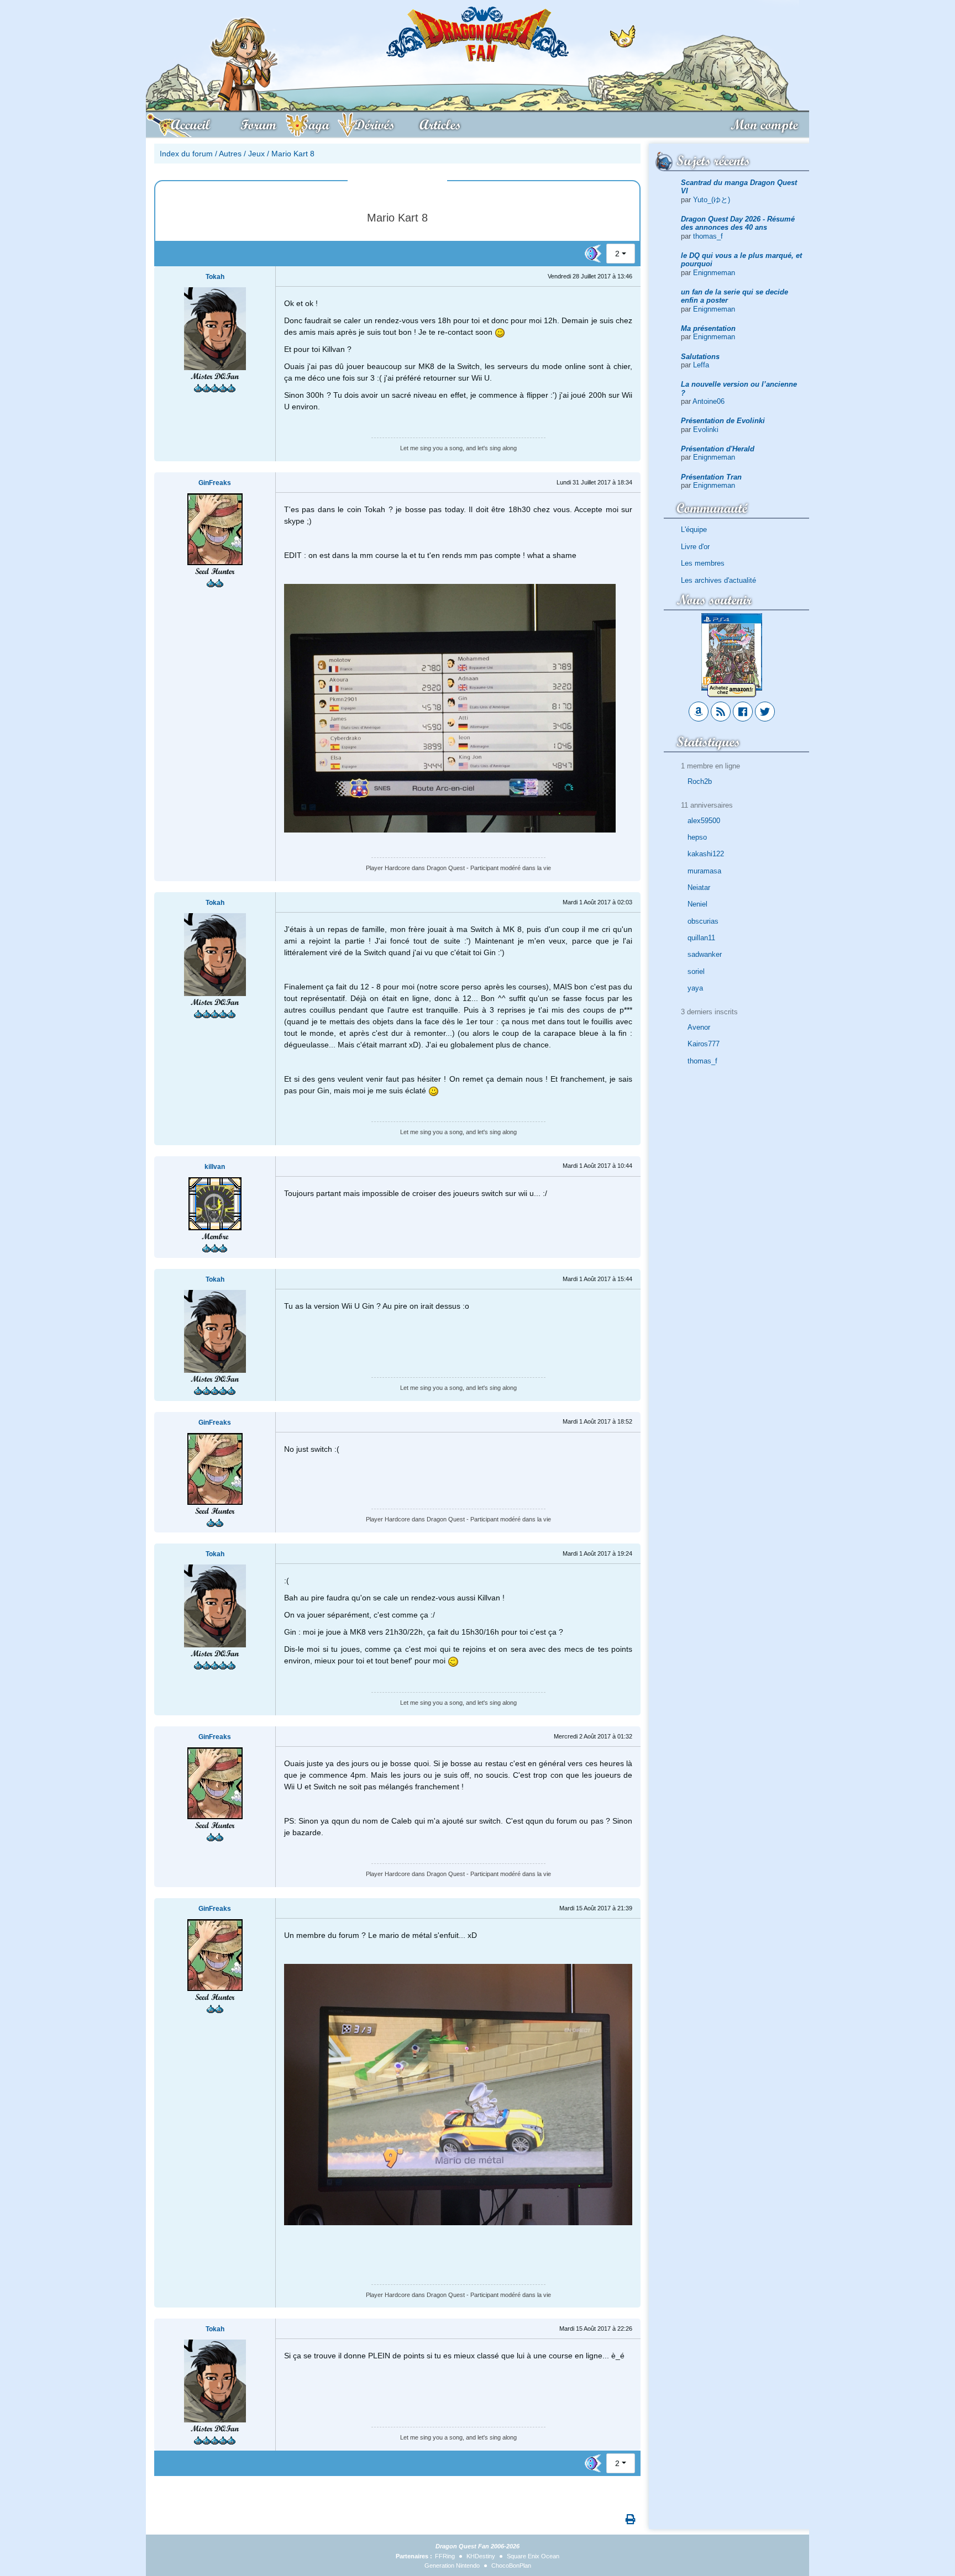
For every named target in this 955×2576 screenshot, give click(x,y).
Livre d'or (695, 547)
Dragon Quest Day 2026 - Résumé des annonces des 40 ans (738, 223)
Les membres (703, 563)
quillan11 (701, 938)
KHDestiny (481, 2556)
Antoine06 (709, 401)
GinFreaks (215, 483)
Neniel (697, 904)
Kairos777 (704, 1044)
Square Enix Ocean (533, 2556)
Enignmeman (714, 273)
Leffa (701, 365)
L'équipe (694, 530)
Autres (230, 154)
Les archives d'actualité (718, 580)
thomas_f (708, 236)
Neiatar (699, 887)
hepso (697, 837)
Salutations (700, 357)
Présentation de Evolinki (723, 421)
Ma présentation (708, 328)
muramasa (704, 871)
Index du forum (186, 154)
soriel (696, 971)
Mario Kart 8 (293, 154)
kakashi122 (706, 854)
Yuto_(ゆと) (712, 200)
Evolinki (706, 430)
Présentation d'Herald (718, 449)
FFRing (445, 2556)
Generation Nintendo (452, 2566)
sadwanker (705, 954)
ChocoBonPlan (511, 2566)
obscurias (703, 921)
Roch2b (700, 781)
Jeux (256, 154)
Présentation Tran (711, 477)
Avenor (699, 1027)
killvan (215, 1167)
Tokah (215, 277)
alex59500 (704, 821)
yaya (695, 988)
